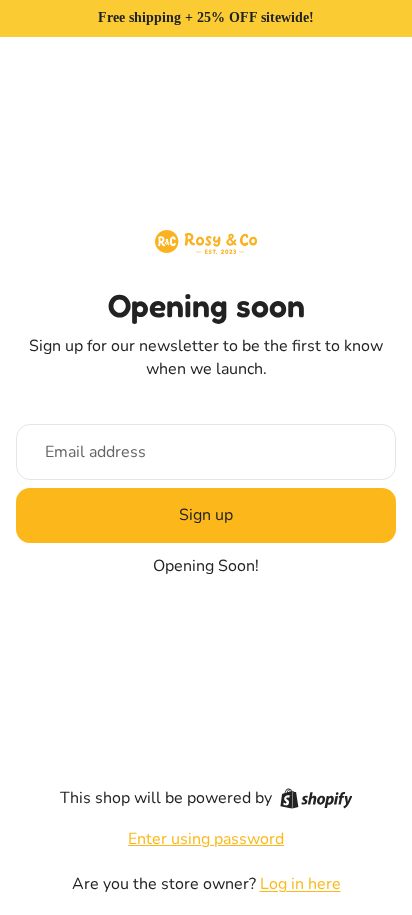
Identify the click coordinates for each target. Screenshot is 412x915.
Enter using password (206, 839)
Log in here (300, 884)
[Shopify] (316, 798)
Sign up (206, 515)
